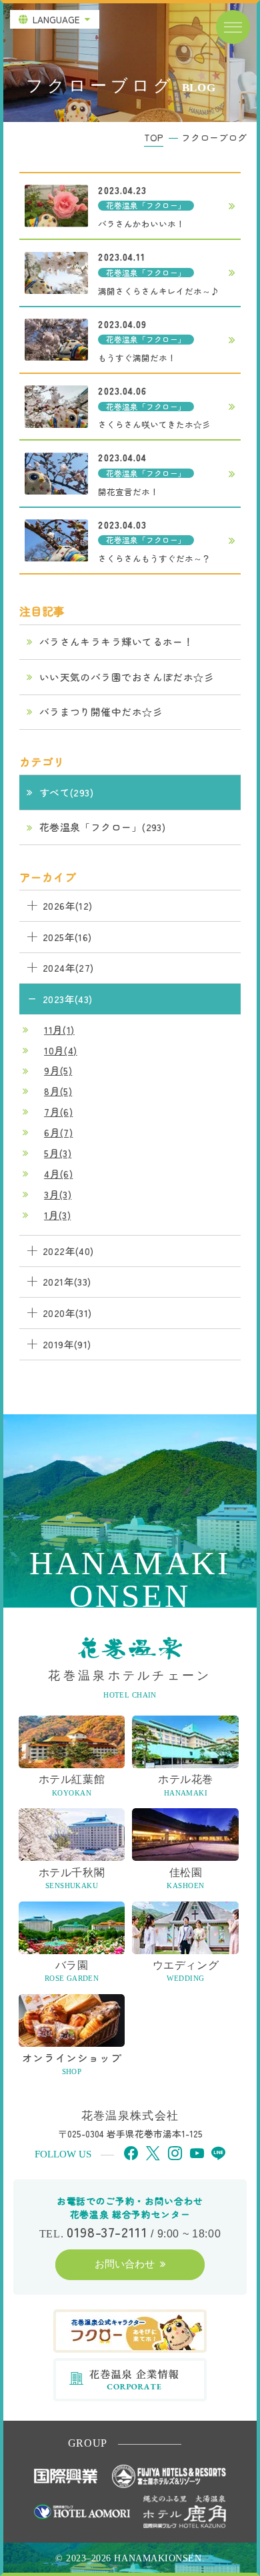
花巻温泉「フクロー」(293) (103, 827)
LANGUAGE (56, 19)
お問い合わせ (125, 2264)
